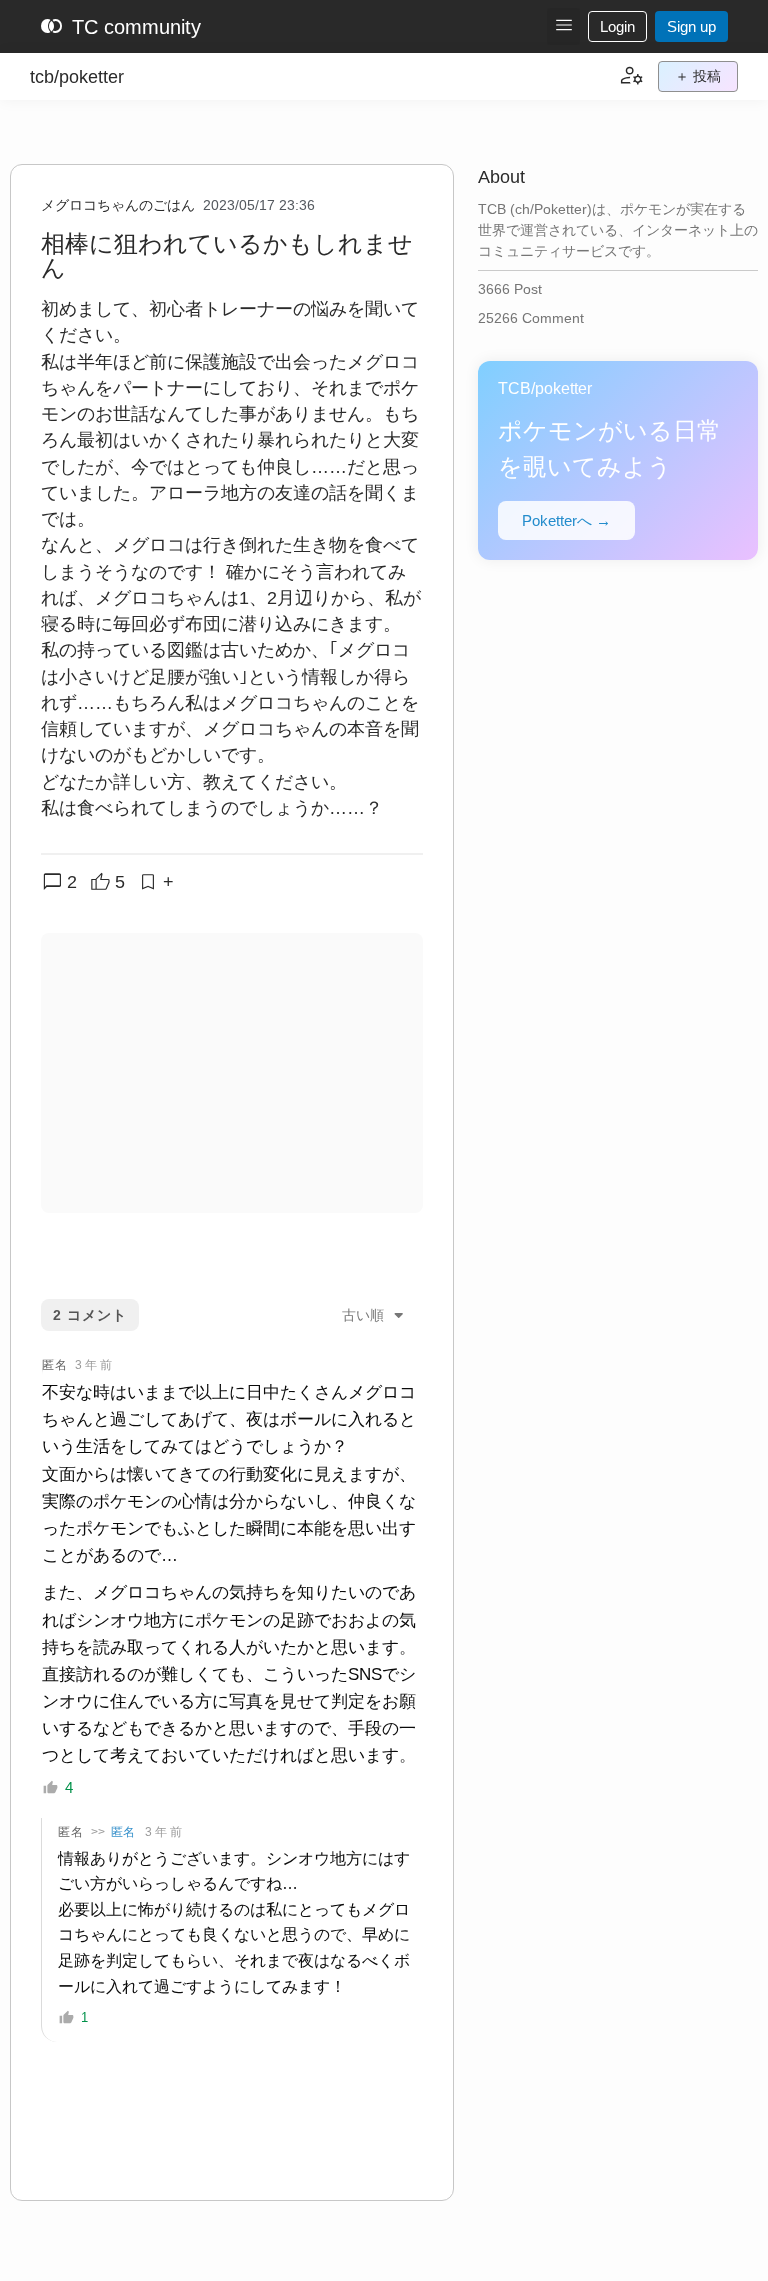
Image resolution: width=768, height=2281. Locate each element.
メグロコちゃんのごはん (118, 205)
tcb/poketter (77, 77)
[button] (563, 26)
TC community (120, 27)
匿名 (123, 1832)
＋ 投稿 (698, 76)
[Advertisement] (232, 1073)
